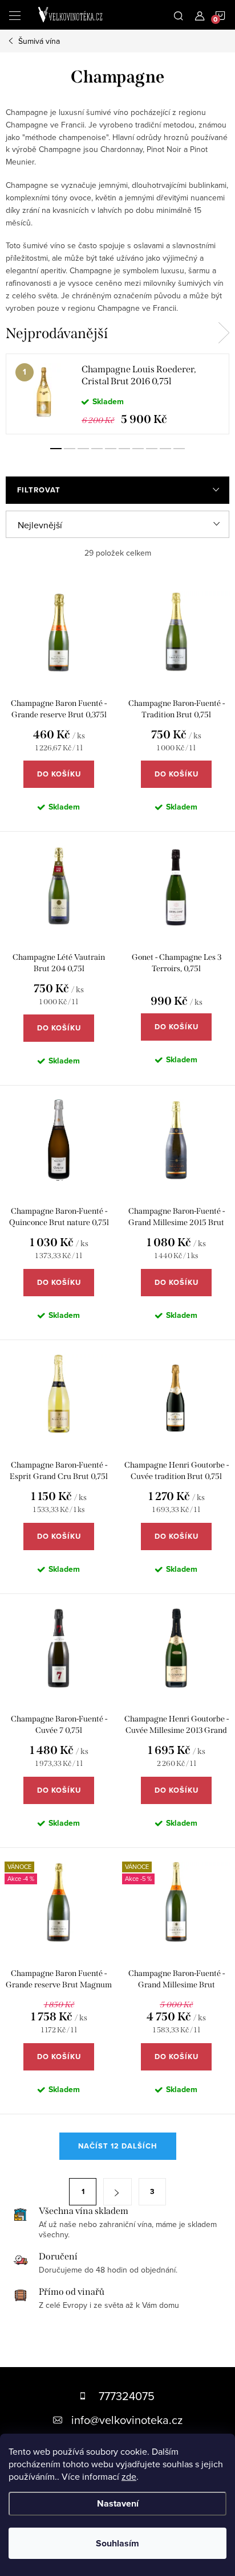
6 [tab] (124, 449)
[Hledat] (179, 15)
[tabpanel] (117, 394)
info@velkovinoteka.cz (127, 2420)
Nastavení (118, 2503)
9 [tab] (165, 449)
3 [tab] (83, 449)
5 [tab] (111, 449)
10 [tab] (179, 449)
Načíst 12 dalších (118, 2146)
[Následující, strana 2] (117, 2192)
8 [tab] (152, 449)
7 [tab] (138, 449)
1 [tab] (56, 449)
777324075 (127, 2396)
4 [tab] (97, 449)
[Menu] (15, 15)
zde (129, 2476)
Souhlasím (117, 2543)
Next (224, 333)
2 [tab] (70, 449)
